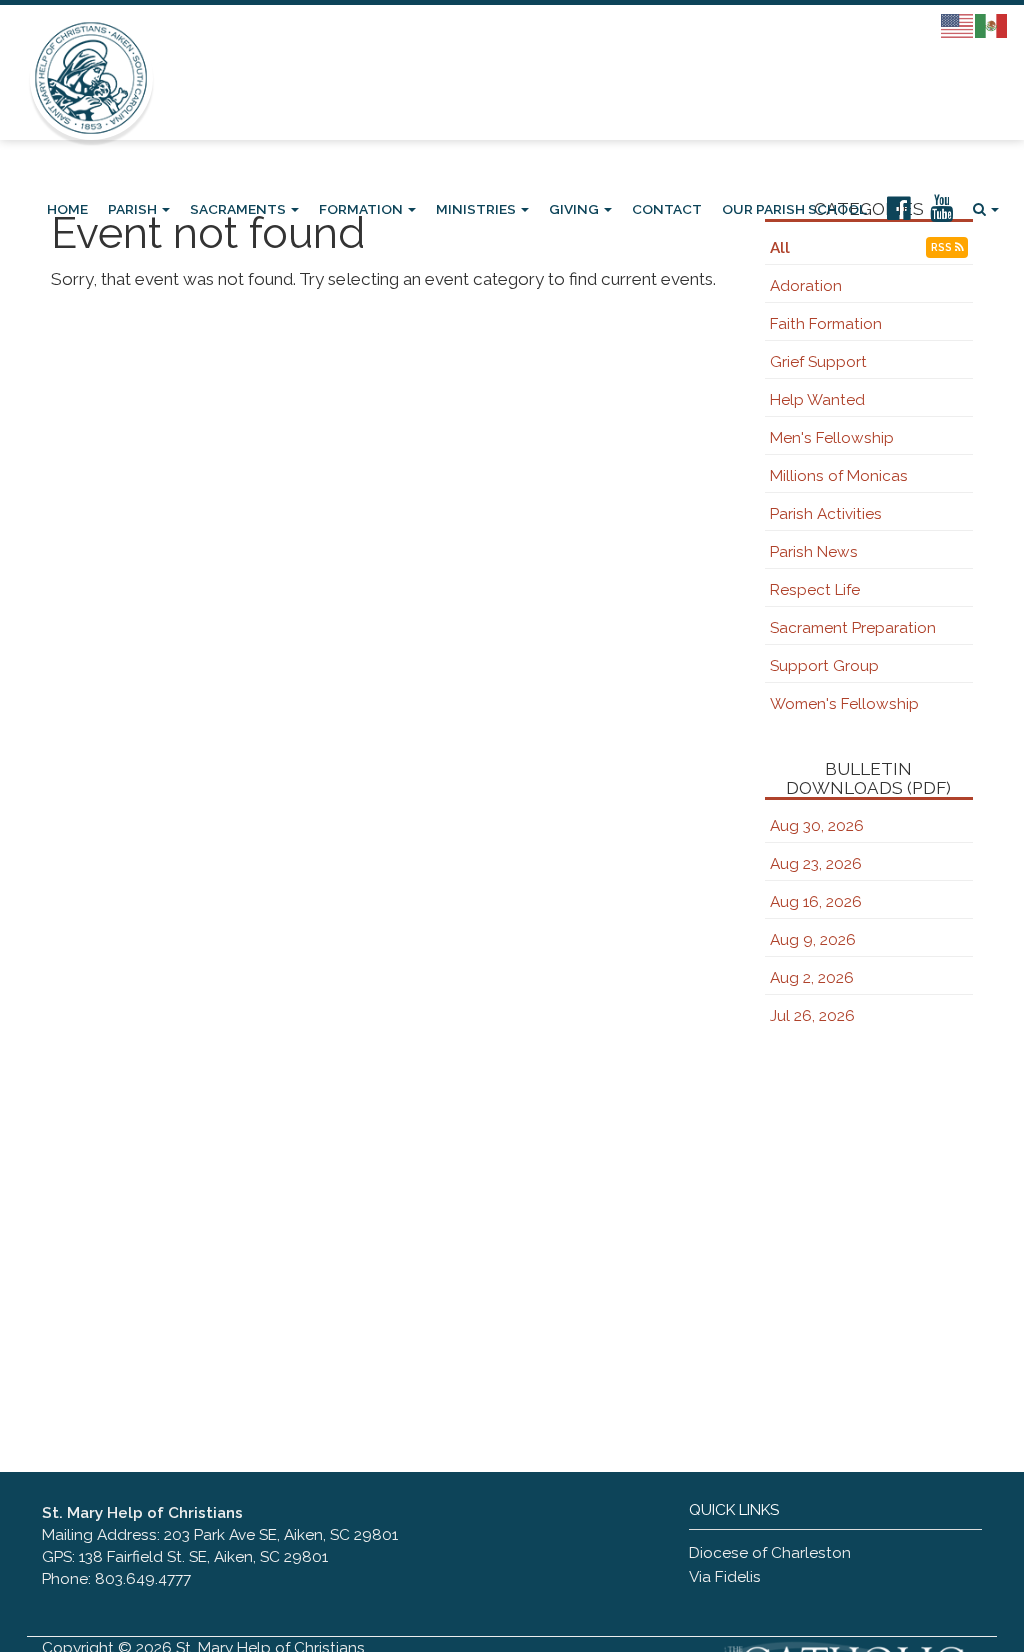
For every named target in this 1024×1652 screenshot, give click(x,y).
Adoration (806, 286)
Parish (134, 209)
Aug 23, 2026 (816, 864)
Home (67, 209)
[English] (958, 25)
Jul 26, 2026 (812, 1016)
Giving (575, 209)
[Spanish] (992, 25)
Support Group (824, 666)
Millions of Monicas (839, 476)
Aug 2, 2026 (812, 978)
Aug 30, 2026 (817, 826)
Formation (362, 209)
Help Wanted (817, 400)
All (780, 248)
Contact (667, 209)
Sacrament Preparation (853, 628)
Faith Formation (826, 324)
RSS (943, 247)
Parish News (814, 552)
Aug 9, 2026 (813, 940)
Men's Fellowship (832, 438)
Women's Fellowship (844, 704)
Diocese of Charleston (770, 1553)
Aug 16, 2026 (816, 902)
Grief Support (818, 362)
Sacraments (239, 209)
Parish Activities (826, 514)
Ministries (477, 209)
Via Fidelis (725, 1577)
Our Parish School (794, 209)
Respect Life (815, 590)
